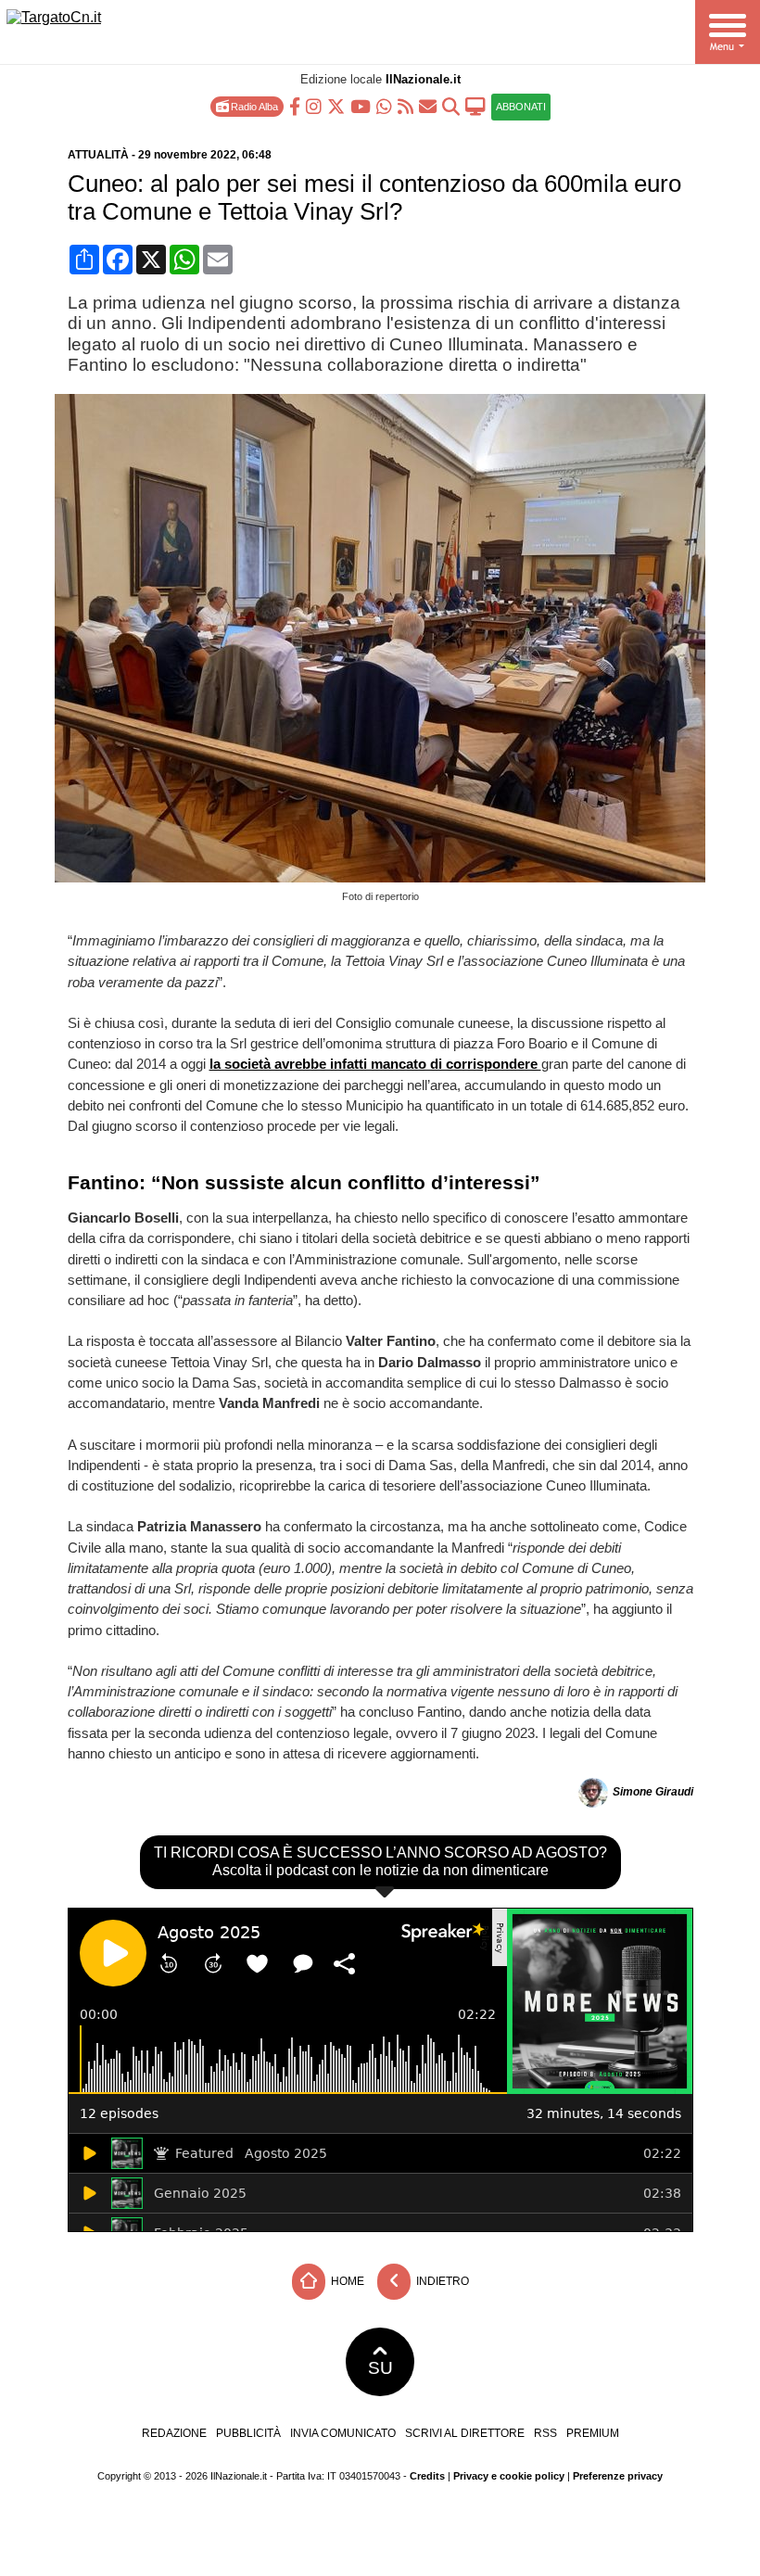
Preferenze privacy (618, 2476)
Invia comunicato (343, 2433)
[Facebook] (295, 105)
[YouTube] (361, 105)
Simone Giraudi (653, 1792)
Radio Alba (253, 107)
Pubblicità (248, 2433)
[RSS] (405, 105)
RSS (545, 2433)
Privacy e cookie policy (509, 2476)
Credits (427, 2476)
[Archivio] (451, 105)
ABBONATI (521, 107)
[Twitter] (336, 105)
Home (346, 2281)
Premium (593, 2433)
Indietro (441, 2281)
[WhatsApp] (384, 105)
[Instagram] (314, 105)
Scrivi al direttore (465, 2433)
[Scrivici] (428, 105)
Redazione (174, 2433)
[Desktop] (475, 105)
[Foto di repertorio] (387, 877)
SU (380, 2368)
